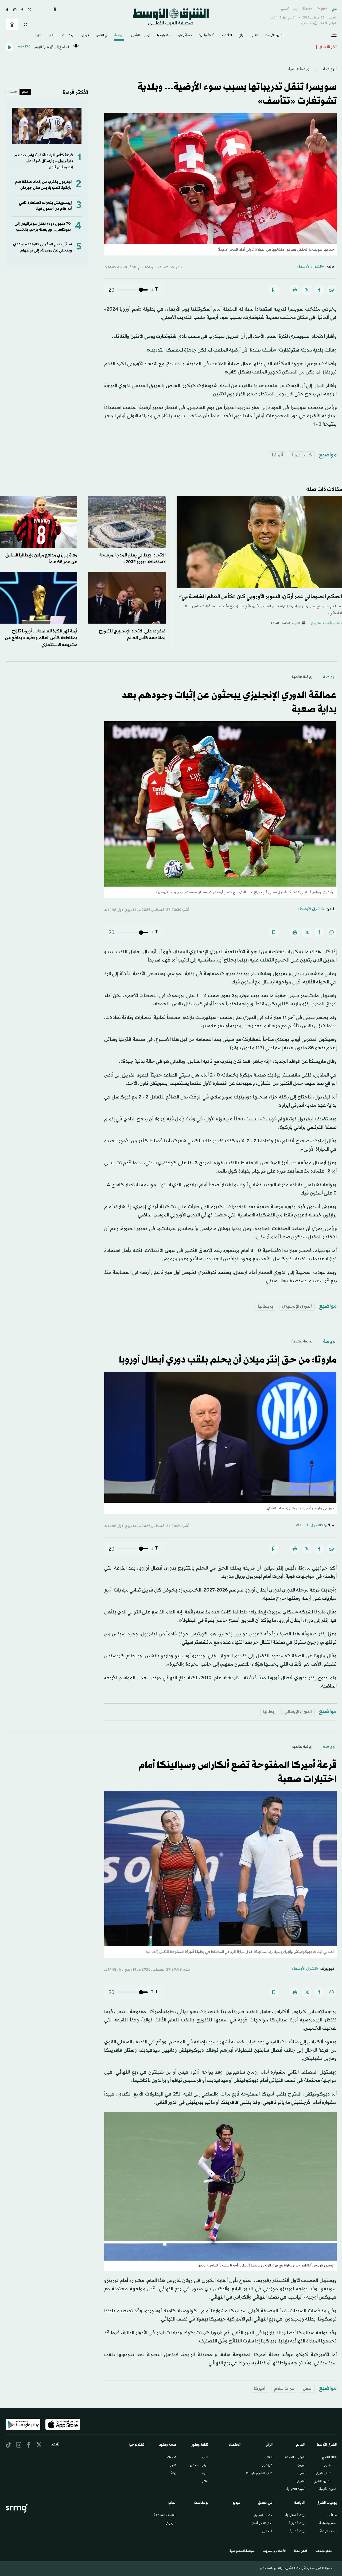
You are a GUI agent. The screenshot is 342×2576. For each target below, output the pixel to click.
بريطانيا (266, 1306)
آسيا (302, 2474)
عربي (334, 9)
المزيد (38, 36)
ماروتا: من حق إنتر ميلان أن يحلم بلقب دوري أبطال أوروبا (266, 47)
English (322, 9)
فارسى (285, 9)
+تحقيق (267, 2532)
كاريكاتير (267, 2466)
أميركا (260, 2389)
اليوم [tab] (25, 92)
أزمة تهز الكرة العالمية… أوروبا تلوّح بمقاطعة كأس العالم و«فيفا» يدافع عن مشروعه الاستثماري (41, 638)
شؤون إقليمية (328, 2490)
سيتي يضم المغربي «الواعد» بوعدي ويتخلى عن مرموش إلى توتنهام (42, 247)
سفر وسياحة (328, 2524)
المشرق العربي (322, 2482)
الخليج (328, 2466)
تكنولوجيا (163, 36)
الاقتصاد (227, 36)
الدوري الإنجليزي (297, 1306)
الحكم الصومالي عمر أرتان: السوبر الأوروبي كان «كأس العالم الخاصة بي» (261, 597)
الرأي (242, 36)
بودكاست (68, 36)
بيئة (174, 2474)
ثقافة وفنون (206, 36)
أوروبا (301, 2466)
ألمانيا (277, 455)
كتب (205, 2457)
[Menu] (334, 35)
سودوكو (171, 2524)
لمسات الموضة (328, 2532)
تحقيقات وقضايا (262, 2524)
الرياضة (119, 36)
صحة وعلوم (184, 36)
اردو (296, 9)
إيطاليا (269, 1712)
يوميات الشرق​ (141, 36)
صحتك (172, 2457)
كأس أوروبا (302, 455)
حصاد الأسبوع (263, 2516)
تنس (307, 2389)
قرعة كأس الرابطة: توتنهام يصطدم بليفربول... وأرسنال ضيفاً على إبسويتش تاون (44, 161)
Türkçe (307, 9)
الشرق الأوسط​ (275, 36)
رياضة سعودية (295, 2516)
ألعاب (52, 36)
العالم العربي (329, 2457)
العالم (255, 36)
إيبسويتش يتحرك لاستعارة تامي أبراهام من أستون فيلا (45, 206)
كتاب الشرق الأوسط (259, 2474)
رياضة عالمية (299, 69)
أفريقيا (300, 2482)
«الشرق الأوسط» (310, 267)
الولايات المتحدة (295, 2457)
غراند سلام (284, 2389)
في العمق (102, 36)
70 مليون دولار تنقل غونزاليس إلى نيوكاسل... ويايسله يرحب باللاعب (43, 227)
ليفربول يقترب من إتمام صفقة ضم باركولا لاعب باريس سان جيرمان (43, 185)
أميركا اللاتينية (296, 2490)
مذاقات (332, 2516)
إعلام (205, 2482)
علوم (173, 2466)
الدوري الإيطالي (298, 1712)
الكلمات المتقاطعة (165, 2516)
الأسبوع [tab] (13, 92)
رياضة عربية (297, 2524)
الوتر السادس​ (199, 2466)
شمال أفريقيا (323, 2474)
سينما (205, 2474)
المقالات (268, 2457)
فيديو (85, 36)
